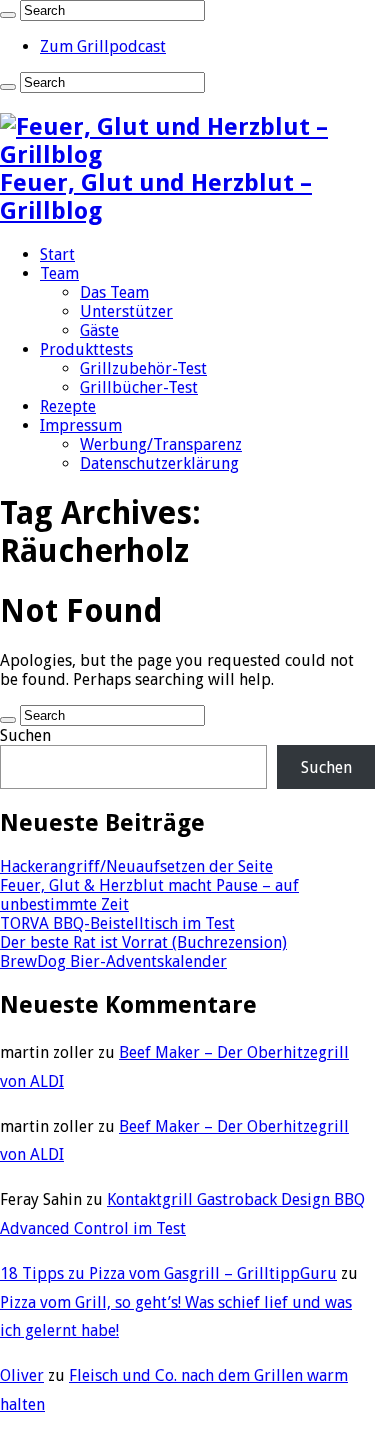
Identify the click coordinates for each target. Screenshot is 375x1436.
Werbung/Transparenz (161, 444)
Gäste (99, 330)
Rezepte (68, 406)
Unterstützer (126, 311)
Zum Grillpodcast (103, 46)
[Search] (8, 15)
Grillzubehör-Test (143, 368)
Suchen (25, 735)
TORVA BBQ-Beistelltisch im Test (117, 923)
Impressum (81, 425)
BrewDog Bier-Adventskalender (113, 961)
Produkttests (86, 349)
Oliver (22, 1375)
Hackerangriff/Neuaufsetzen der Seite (136, 866)
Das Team (114, 292)
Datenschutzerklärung (159, 463)
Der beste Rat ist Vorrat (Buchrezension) (143, 942)
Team (59, 273)
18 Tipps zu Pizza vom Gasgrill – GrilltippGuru (168, 1273)
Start (57, 254)
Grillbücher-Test (139, 387)
